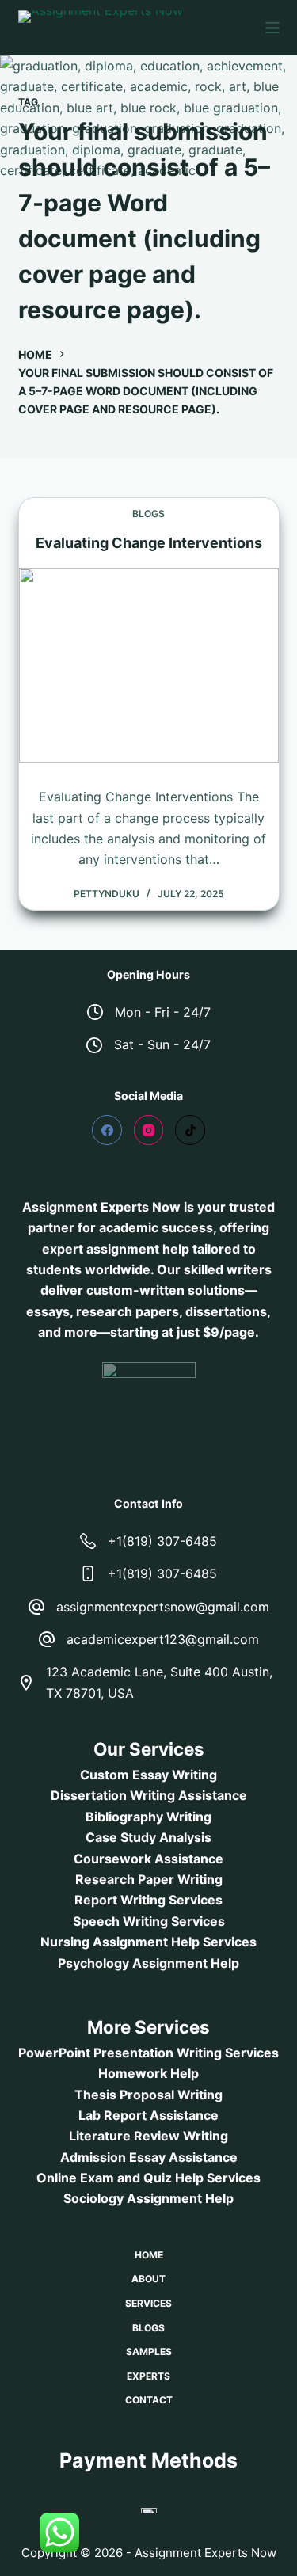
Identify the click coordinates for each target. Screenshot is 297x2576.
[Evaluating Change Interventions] (149, 665)
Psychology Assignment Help (148, 1963)
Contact (149, 2400)
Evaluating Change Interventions (149, 543)
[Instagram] (149, 1130)
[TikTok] (190, 1130)
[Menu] (272, 28)
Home (149, 2255)
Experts (148, 2376)
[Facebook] (107, 1130)
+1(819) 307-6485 (162, 1541)
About (148, 2279)
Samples (149, 2352)
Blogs (148, 514)
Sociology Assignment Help (148, 2198)
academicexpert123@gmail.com (163, 1639)
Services (148, 2303)
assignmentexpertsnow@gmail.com (163, 1607)
